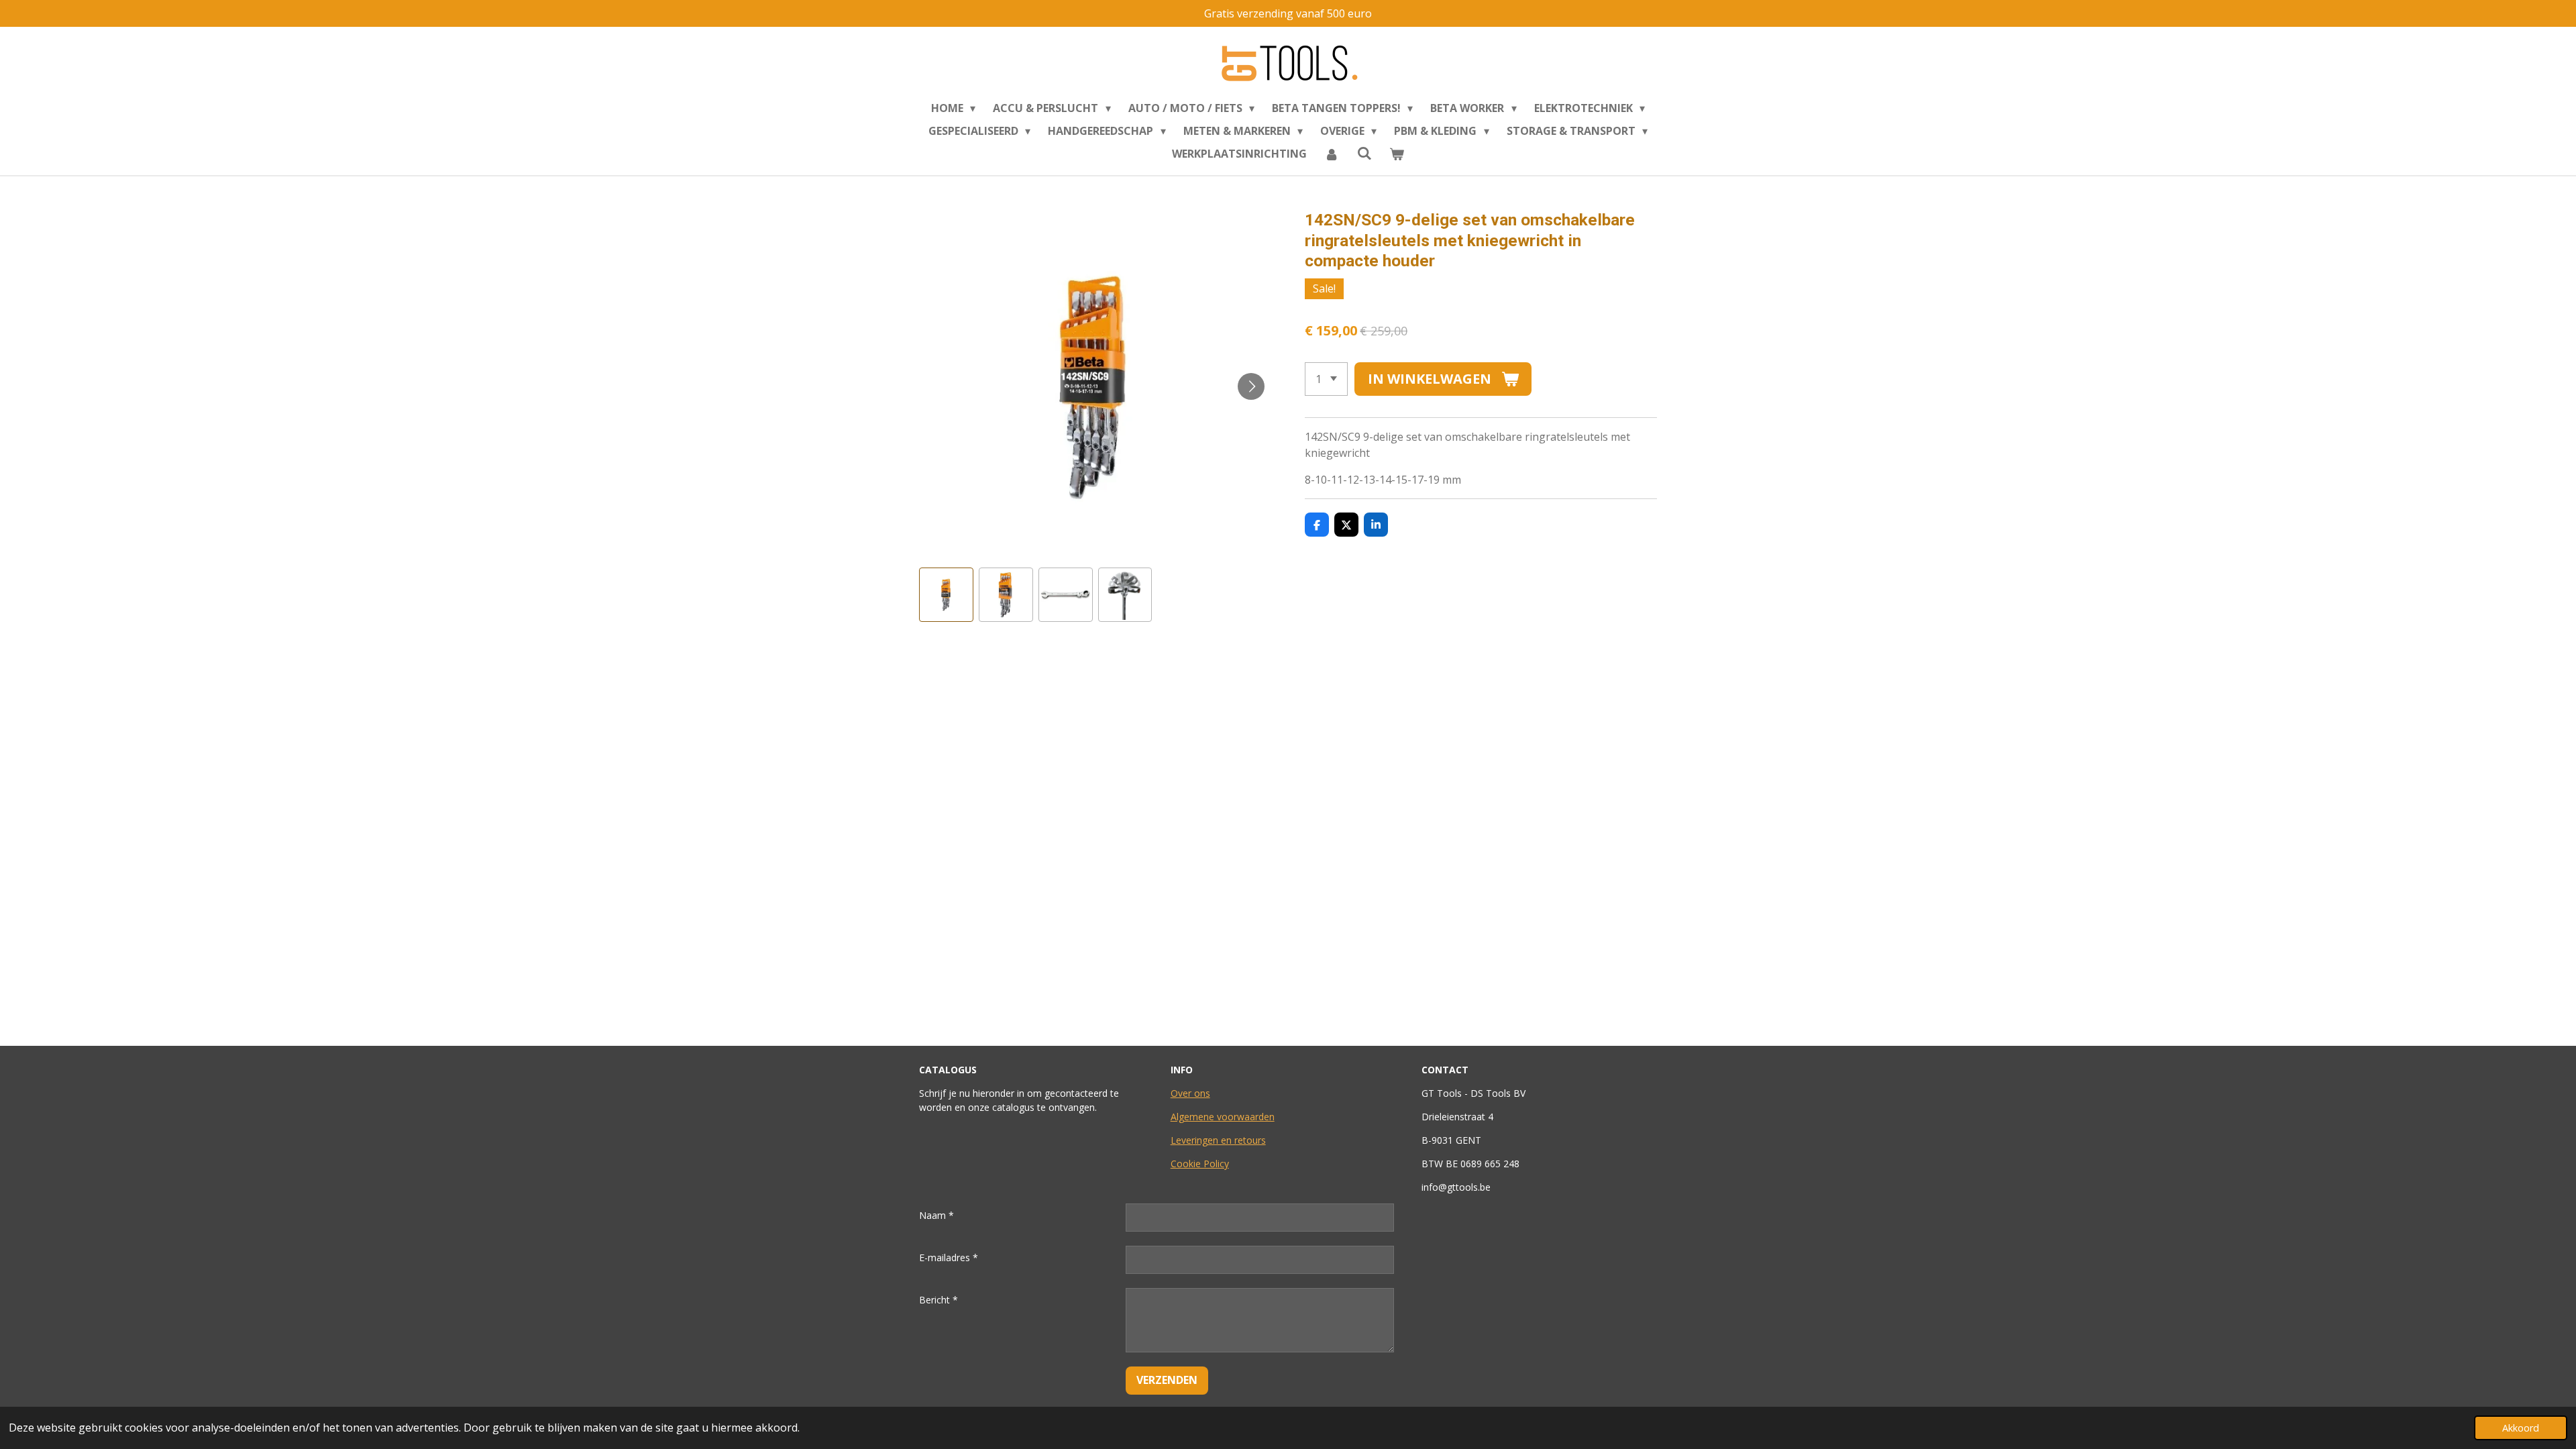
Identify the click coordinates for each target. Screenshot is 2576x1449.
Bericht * (938, 1300)
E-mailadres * (949, 1257)
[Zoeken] (1364, 153)
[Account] (1332, 154)
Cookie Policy (1200, 1164)
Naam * (936, 1215)
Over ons (1190, 1093)
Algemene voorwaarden (1223, 1117)
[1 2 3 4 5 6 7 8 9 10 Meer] (1326, 379)
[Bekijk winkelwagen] (1397, 154)
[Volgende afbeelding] (1251, 386)
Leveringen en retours (1218, 1140)
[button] (946, 595)
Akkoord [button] (2521, 1428)
